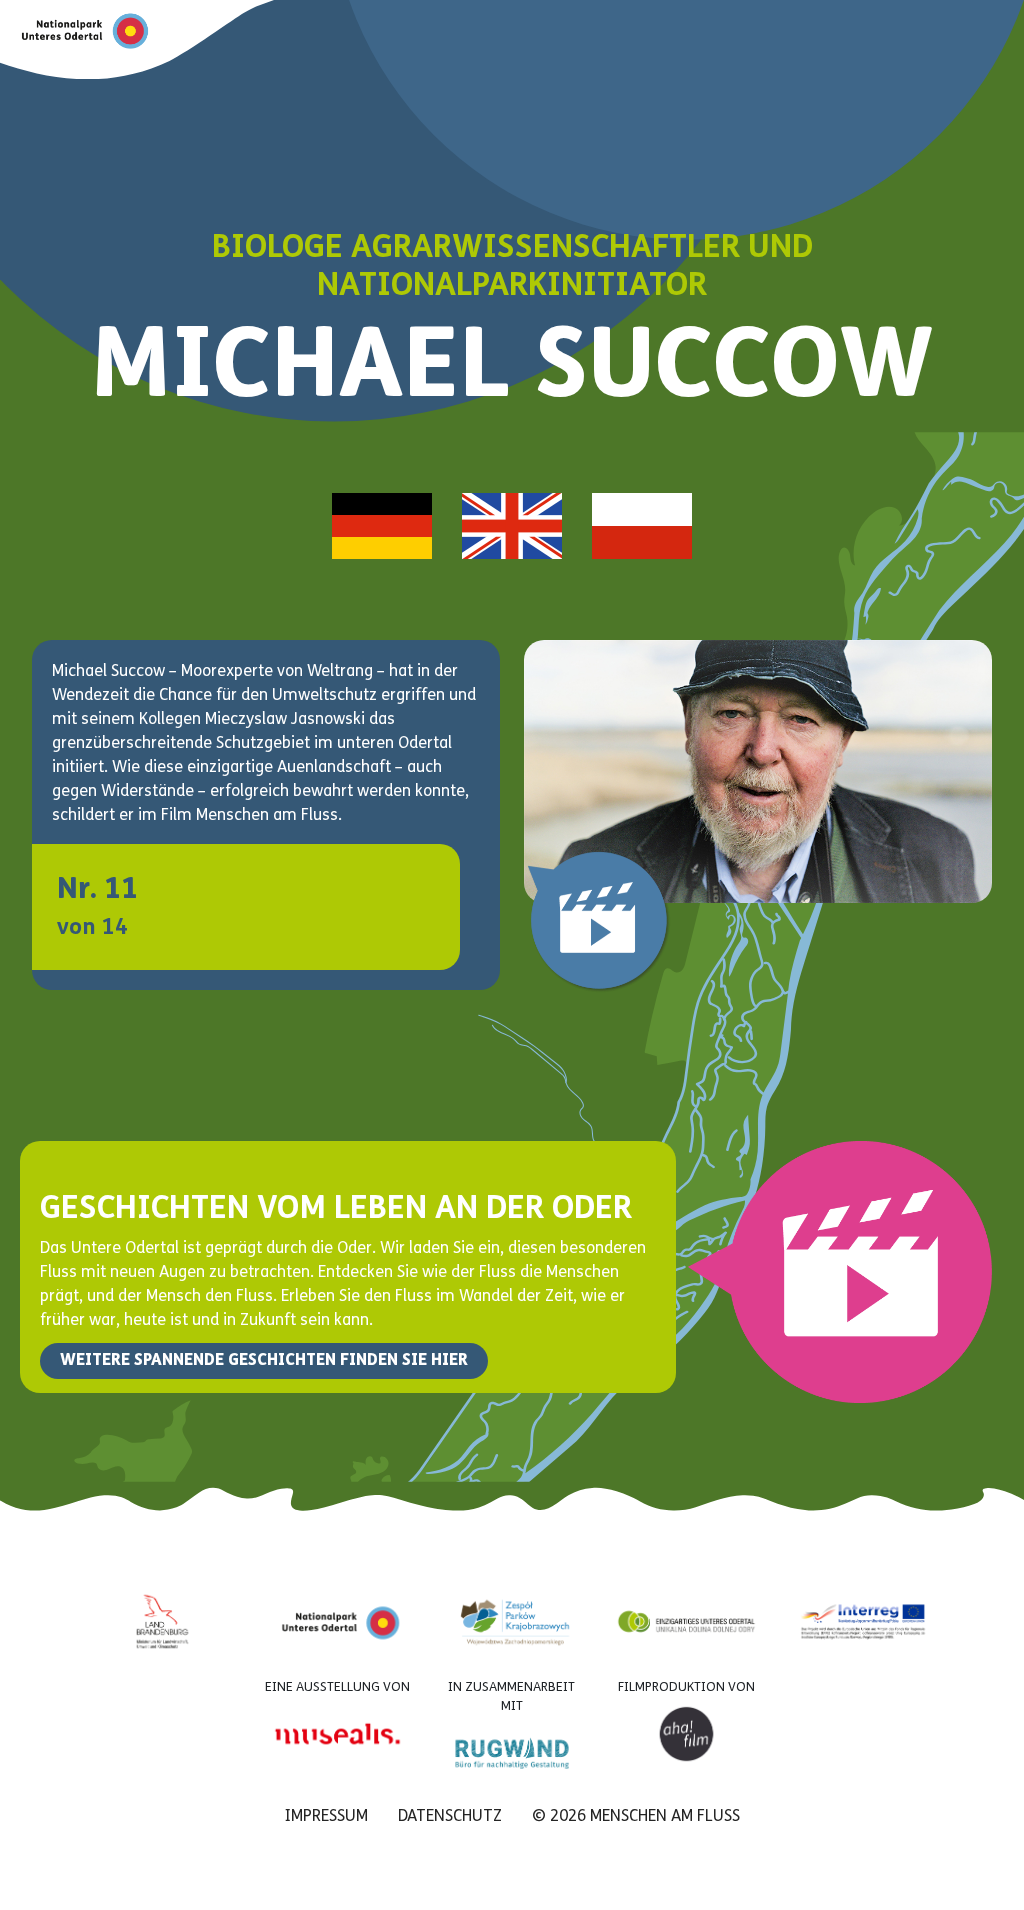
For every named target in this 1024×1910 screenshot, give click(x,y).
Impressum (326, 1817)
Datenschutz (450, 1817)
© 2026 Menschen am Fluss (636, 1817)
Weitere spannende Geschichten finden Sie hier (264, 1361)
